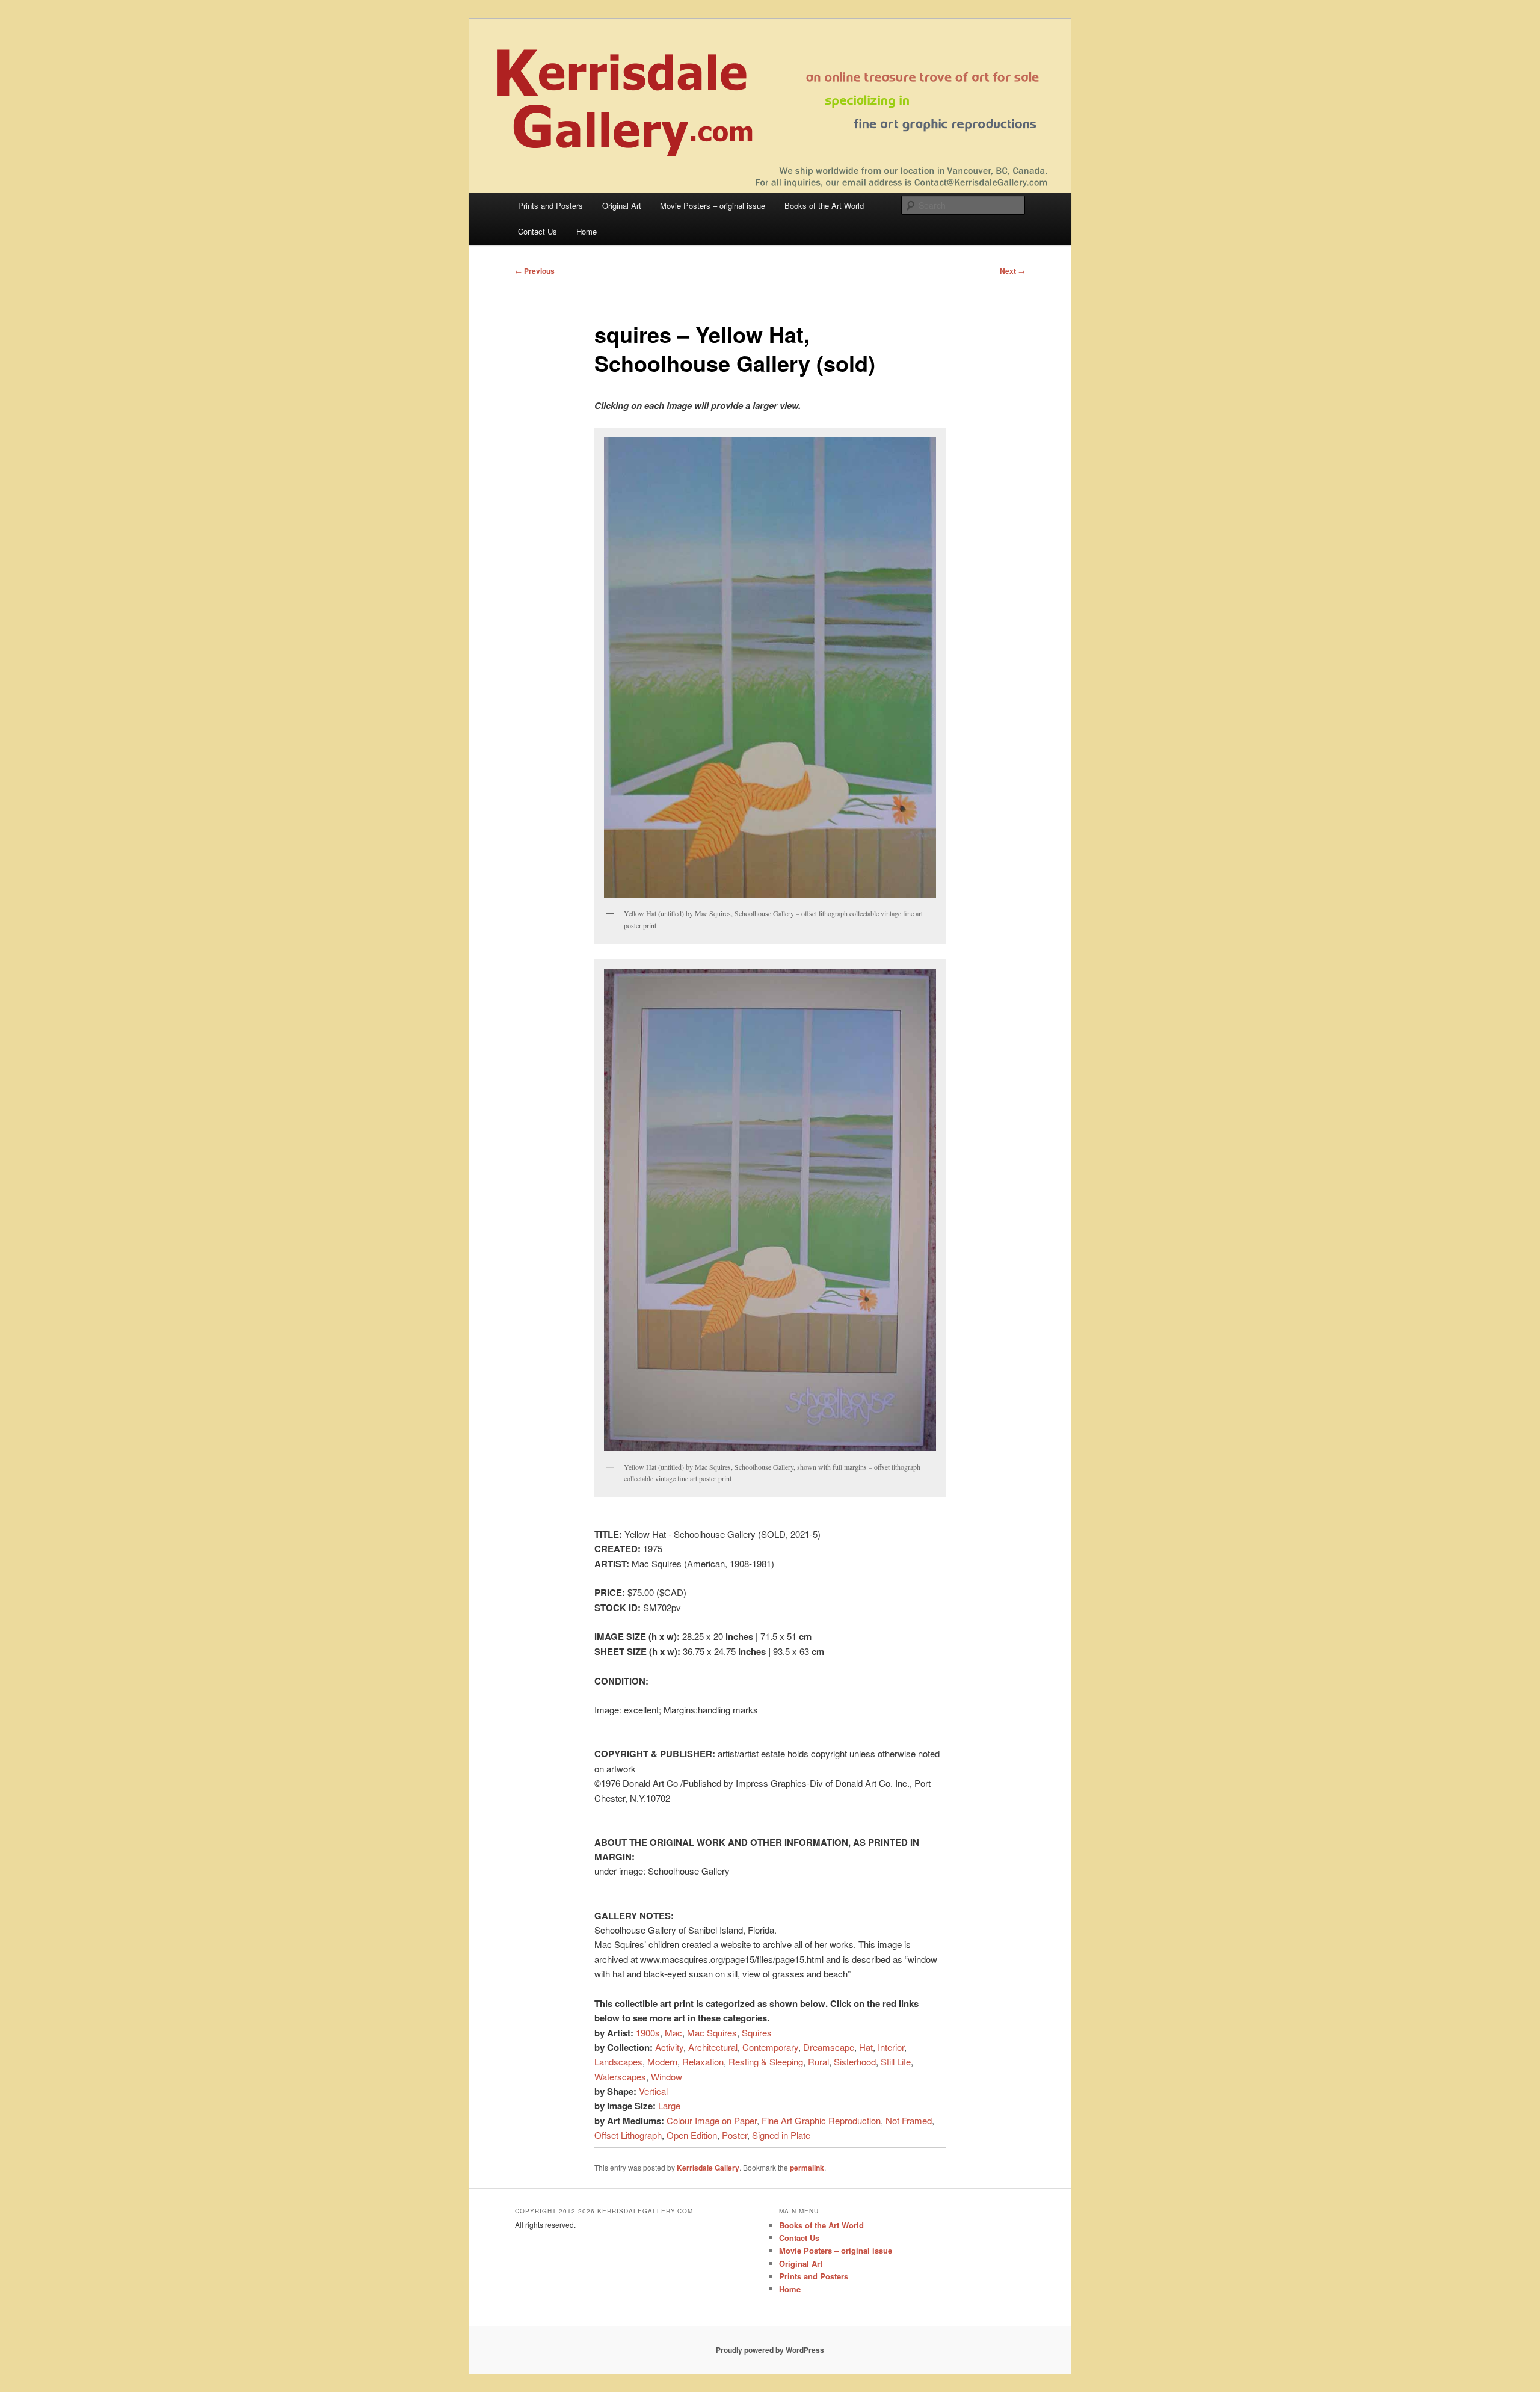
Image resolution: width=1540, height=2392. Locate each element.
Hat (866, 2047)
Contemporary (770, 2047)
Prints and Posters (550, 205)
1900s (648, 2033)
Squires (757, 2033)
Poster (735, 2135)
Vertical (653, 2091)
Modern (662, 2061)
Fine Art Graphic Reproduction (821, 2120)
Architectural (713, 2047)
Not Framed (909, 2120)
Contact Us (537, 231)
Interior (891, 2047)
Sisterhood (855, 2061)
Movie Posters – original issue (713, 205)
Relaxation (703, 2061)
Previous (535, 271)
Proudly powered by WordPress (770, 2350)
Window (667, 2076)
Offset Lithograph (628, 2135)
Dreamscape (829, 2047)
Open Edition (692, 2135)
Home (587, 231)
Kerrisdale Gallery (708, 2168)
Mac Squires (712, 2033)
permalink (807, 2168)
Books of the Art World (824, 205)
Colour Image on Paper (712, 2120)
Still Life (896, 2061)
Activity (669, 2047)
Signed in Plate (781, 2135)
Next (1012, 271)
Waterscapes (620, 2076)
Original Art (622, 205)
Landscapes (618, 2061)
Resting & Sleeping (766, 2061)
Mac (673, 2033)
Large (669, 2105)
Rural (818, 2061)
